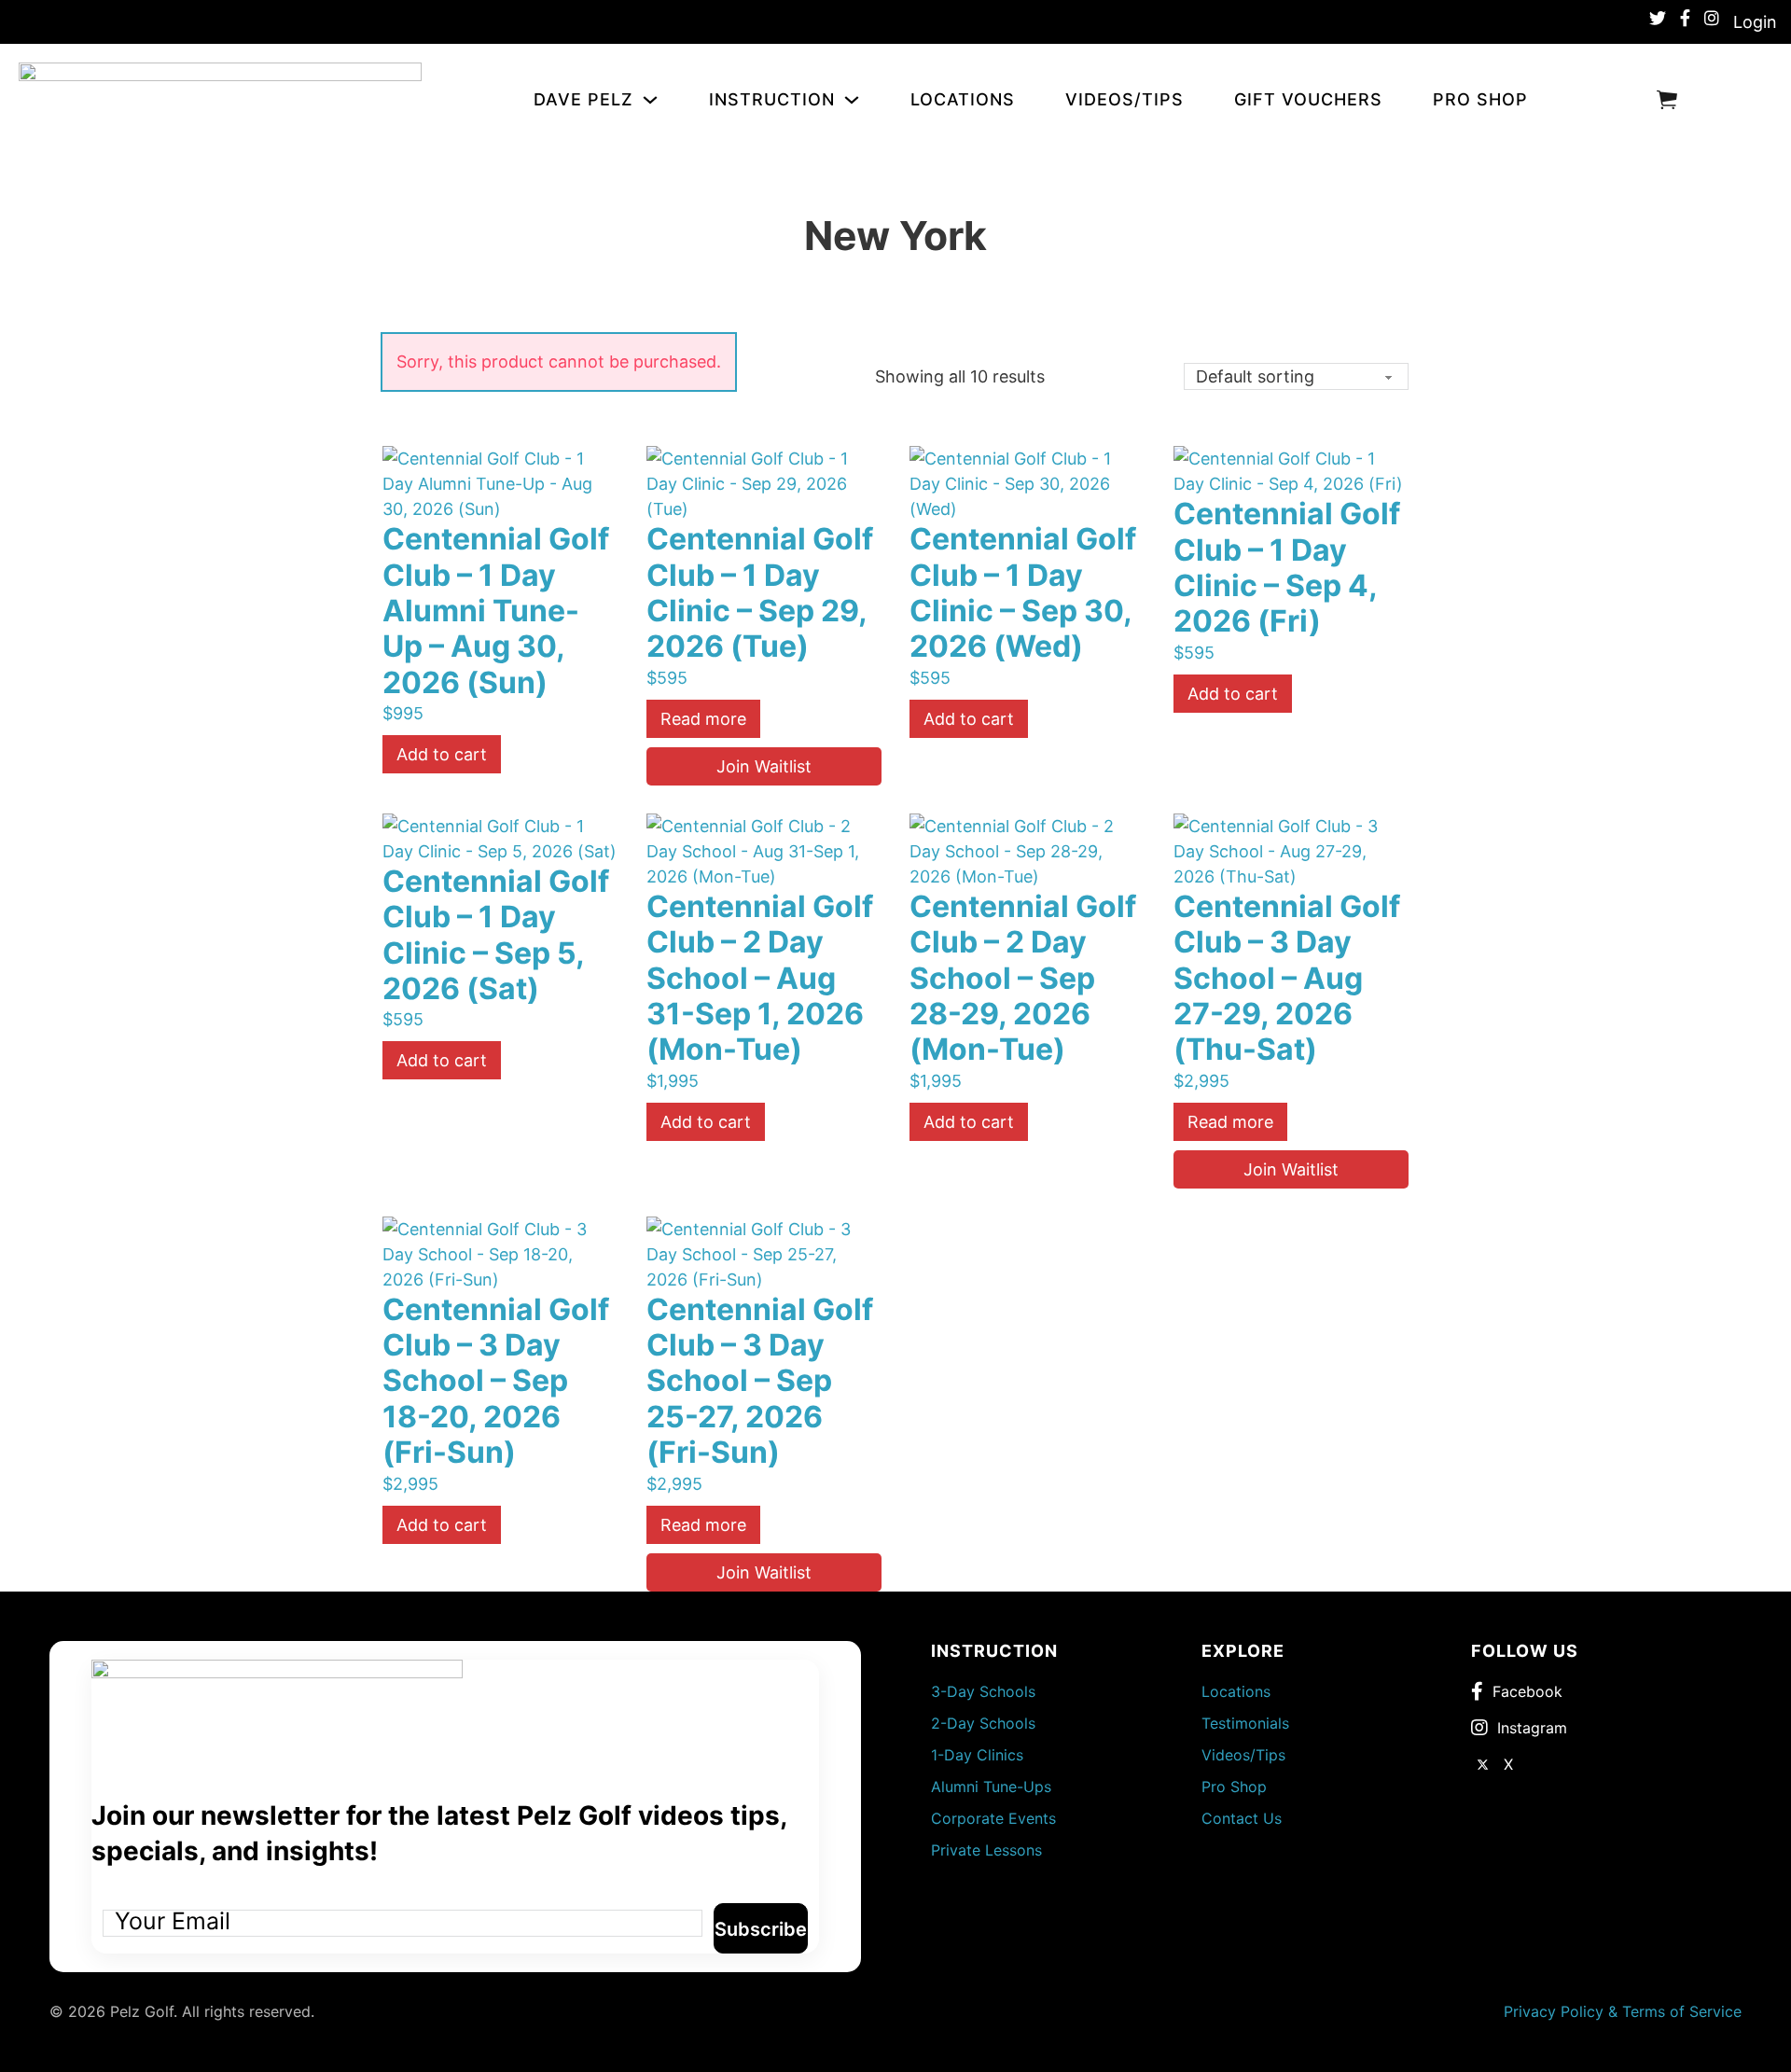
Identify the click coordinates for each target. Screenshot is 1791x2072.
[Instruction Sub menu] (856, 100)
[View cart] (1667, 99)
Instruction (772, 99)
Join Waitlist (764, 766)
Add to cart (442, 754)
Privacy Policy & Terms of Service (1623, 2011)
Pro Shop (1480, 99)
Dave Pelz (583, 99)
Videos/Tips (1125, 99)
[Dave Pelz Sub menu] (654, 100)
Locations (963, 99)
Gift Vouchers (1308, 99)
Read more (703, 719)
